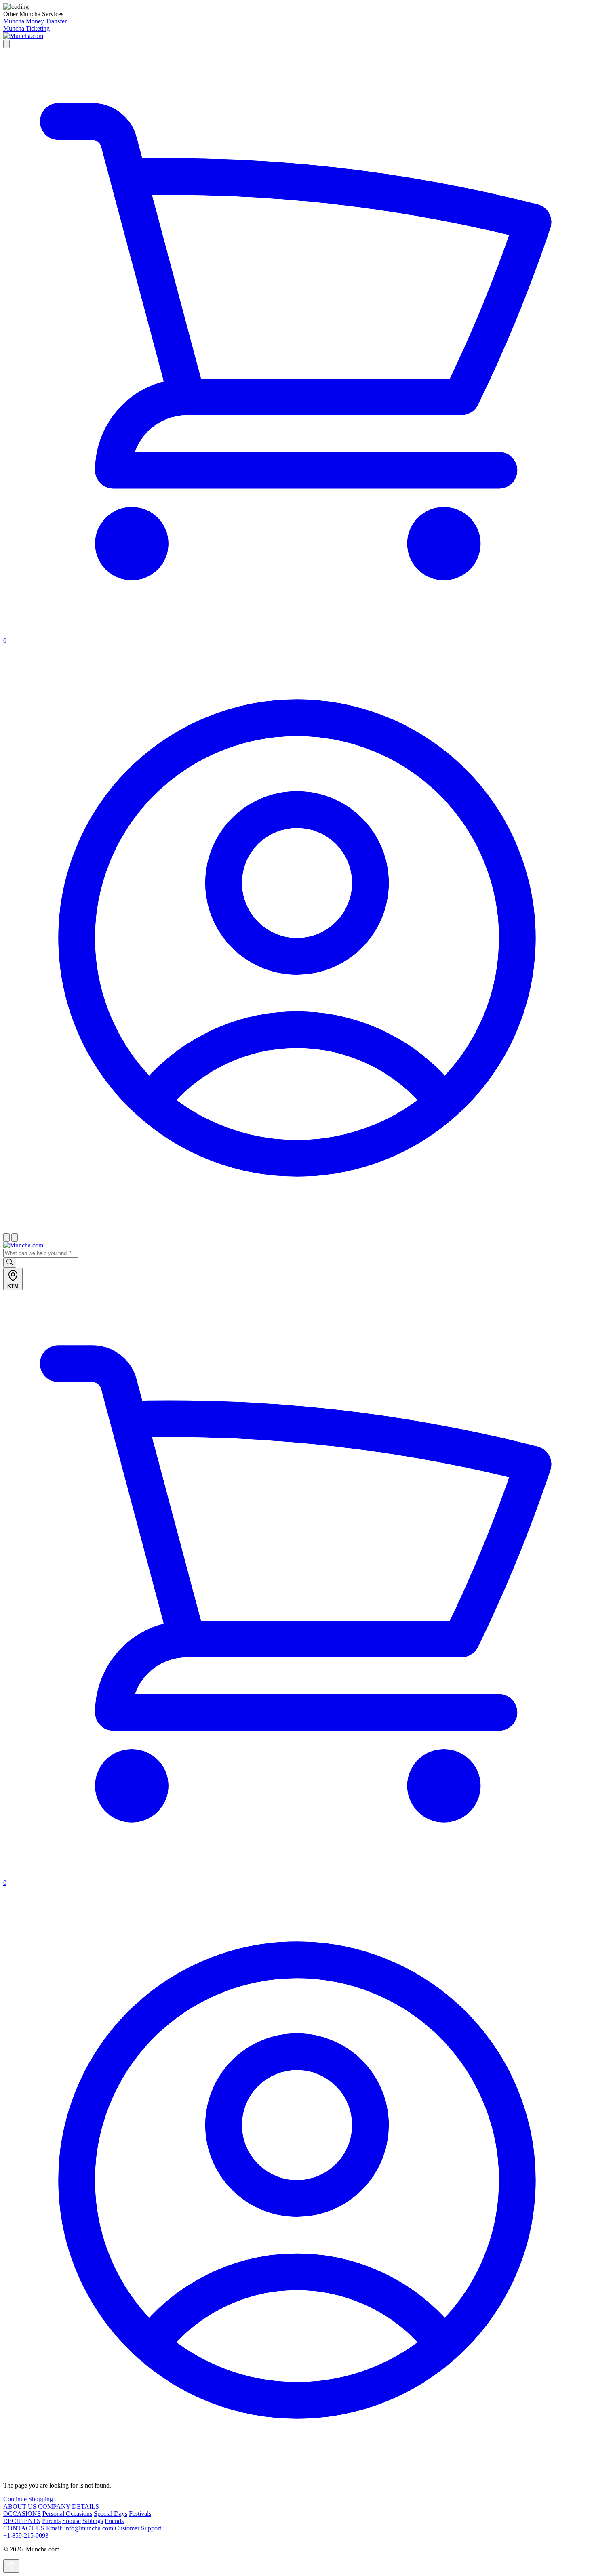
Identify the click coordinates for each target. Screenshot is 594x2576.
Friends (114, 2521)
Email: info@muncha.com (80, 2528)
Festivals (140, 2514)
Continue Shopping (28, 2499)
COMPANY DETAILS (68, 2506)
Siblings (93, 2521)
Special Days (111, 2514)
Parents (51, 2521)
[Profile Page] (297, 1229)
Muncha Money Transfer (35, 21)
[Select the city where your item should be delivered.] (6, 44)
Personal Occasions (67, 2514)
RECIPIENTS (22, 2521)
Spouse (72, 2521)
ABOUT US (20, 2506)
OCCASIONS (22, 2514)
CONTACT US (24, 2528)
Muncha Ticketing (26, 28)
